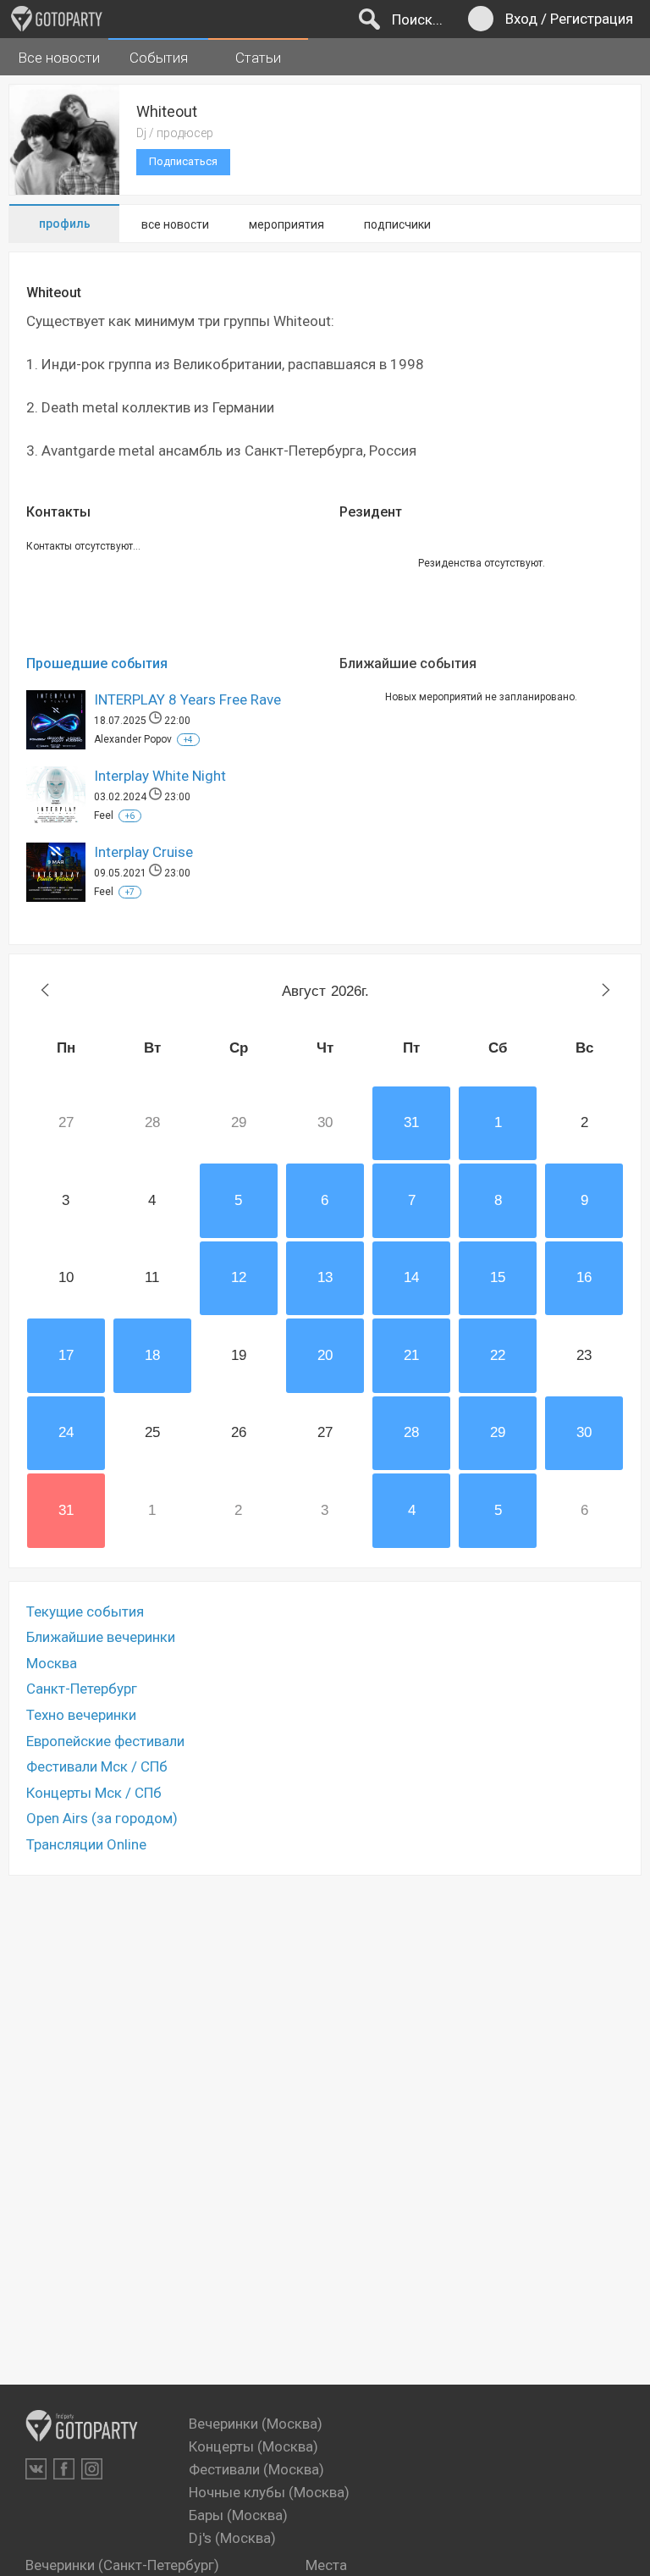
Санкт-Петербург (82, 1689)
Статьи (258, 58)
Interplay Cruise (143, 852)
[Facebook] (64, 2469)
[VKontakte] (36, 2469)
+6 (130, 816)
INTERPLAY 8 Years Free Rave (187, 699)
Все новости (59, 58)
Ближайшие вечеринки (101, 1637)
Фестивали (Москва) (256, 2469)
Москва (52, 1663)
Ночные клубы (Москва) (269, 2492)
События (159, 58)
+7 (130, 892)
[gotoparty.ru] (57, 19)
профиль (65, 224)
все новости (175, 224)
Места (326, 2565)
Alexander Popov (133, 739)
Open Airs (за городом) (102, 1818)
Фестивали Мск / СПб (97, 1766)
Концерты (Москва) (253, 2446)
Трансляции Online (86, 1844)
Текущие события (85, 1611)
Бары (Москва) (238, 2515)
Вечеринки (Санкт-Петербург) (122, 2565)
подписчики (397, 224)
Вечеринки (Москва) (256, 2424)
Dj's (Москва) (232, 2538)
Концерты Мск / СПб (94, 1793)
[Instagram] (92, 2469)
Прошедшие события (97, 663)
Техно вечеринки (81, 1715)
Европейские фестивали (105, 1741)
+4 (188, 740)
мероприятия (286, 224)
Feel (104, 815)
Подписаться (183, 161)
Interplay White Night (160, 776)
